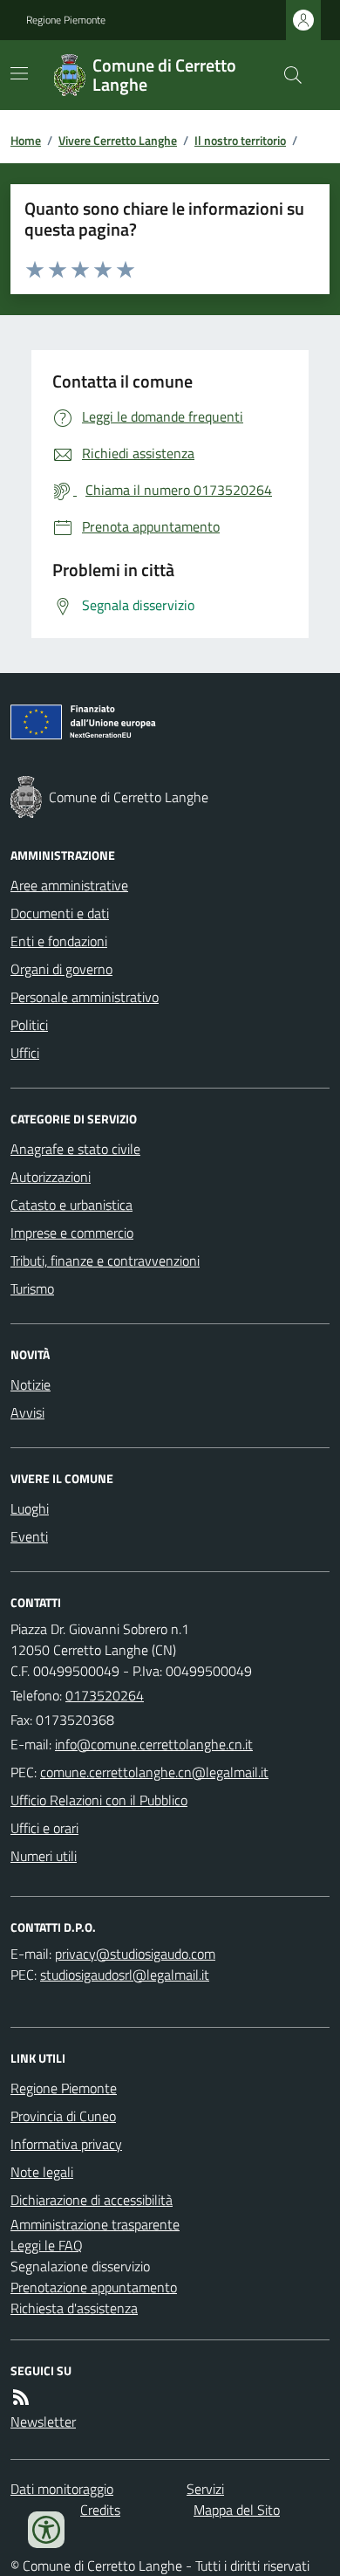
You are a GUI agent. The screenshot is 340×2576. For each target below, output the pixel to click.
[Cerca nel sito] (286, 75)
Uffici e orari (44, 1828)
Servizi (205, 2489)
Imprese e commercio (72, 1233)
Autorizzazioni (51, 1177)
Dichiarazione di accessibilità (92, 2200)
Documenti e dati (60, 913)
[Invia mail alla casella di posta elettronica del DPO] (135, 1954)
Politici (29, 1025)
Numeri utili (44, 1856)
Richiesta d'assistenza (74, 2308)
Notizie (31, 1384)
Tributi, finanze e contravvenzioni (105, 1261)
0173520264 (105, 1695)
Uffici (25, 1053)
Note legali (42, 2172)
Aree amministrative (69, 885)
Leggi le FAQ (47, 2245)
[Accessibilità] (46, 2530)
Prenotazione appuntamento (94, 2287)
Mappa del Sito (237, 2510)
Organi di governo (61, 969)
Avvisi (27, 1412)
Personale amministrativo (85, 997)
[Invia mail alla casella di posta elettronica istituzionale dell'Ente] (154, 1744)
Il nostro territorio (240, 140)
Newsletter (43, 2421)
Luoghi (30, 1508)
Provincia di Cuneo (63, 2116)
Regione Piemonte (66, 20)
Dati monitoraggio (62, 2489)
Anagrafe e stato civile (75, 1149)
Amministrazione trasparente (95, 2224)
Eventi (29, 1536)
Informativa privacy (66, 2144)
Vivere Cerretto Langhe (118, 140)
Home (26, 140)
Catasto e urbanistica (71, 1205)
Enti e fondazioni (59, 941)
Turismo (32, 1288)
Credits (100, 2510)
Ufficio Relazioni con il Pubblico (99, 1800)
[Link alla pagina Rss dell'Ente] (21, 2397)
